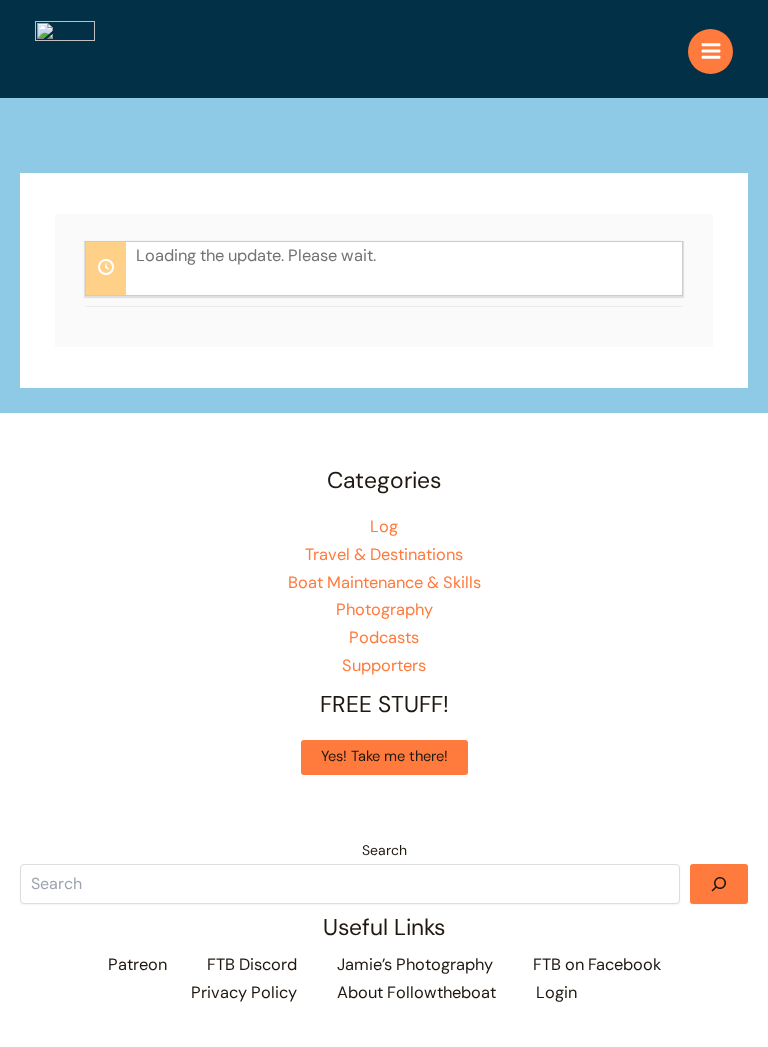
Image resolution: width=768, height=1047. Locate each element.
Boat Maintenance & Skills (384, 582)
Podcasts (384, 637)
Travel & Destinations (384, 554)
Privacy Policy (244, 992)
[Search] (719, 884)
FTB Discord (252, 964)
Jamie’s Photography (415, 964)
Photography (384, 609)
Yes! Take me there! (384, 756)
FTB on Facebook (597, 964)
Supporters (384, 665)
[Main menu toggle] (710, 51)
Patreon (137, 964)
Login (556, 992)
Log (384, 526)
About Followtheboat (416, 992)
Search (384, 850)
